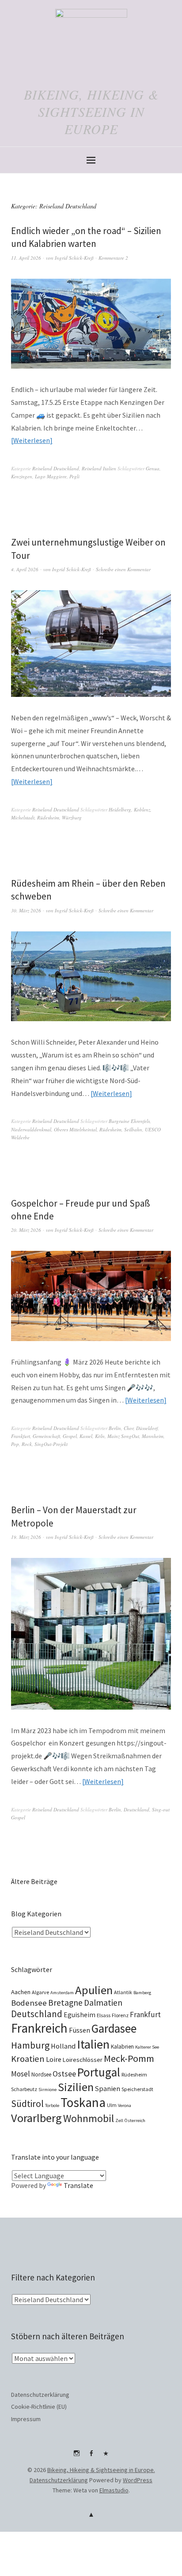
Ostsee (64, 2074)
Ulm (112, 2105)
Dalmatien (103, 2003)
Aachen (21, 1992)
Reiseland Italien (99, 468)
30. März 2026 (26, 910)
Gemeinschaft (46, 1436)
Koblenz (142, 809)
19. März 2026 (26, 1537)
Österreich (135, 2120)
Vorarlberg (36, 2118)
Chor (129, 1428)
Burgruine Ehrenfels (129, 1121)
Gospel (70, 1436)
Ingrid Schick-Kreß (74, 258)
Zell (119, 2120)
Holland (63, 2046)
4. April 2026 (25, 569)
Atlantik (123, 1992)
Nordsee (41, 2074)
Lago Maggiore (51, 476)
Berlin (115, 1428)
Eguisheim (80, 2015)
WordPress (138, 2480)
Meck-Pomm (129, 2058)
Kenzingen (22, 476)
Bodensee (29, 2003)
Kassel (86, 1436)
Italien (93, 2044)
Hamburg (30, 2045)
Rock (27, 1444)
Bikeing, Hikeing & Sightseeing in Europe (91, 111)
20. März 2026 (26, 1230)
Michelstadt (23, 817)
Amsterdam (62, 1993)
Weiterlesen (32, 440)
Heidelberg (120, 809)
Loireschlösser (83, 2060)
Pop (15, 1444)
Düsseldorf (147, 1428)
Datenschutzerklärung (40, 2395)
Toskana (83, 2102)
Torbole (52, 2105)
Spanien (108, 2088)
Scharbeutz (24, 2089)
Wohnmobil (89, 2118)
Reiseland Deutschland (56, 468)
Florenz (120, 2015)
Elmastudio (114, 2490)
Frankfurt (21, 1436)
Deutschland (136, 1809)
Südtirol (27, 2104)
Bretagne (65, 2003)
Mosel (21, 2074)
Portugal (99, 2072)
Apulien (94, 1990)
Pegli (74, 476)
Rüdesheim (48, 817)
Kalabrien (122, 2047)
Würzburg (72, 817)
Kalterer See (147, 2047)
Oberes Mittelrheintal (75, 1129)
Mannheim (153, 1436)
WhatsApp (106, 2457)
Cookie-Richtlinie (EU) (39, 2407)
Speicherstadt (137, 2089)
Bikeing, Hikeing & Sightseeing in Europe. (101, 2470)
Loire (54, 2059)
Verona (125, 2105)
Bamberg (142, 1993)
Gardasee (114, 2028)
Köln (100, 1436)
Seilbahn (133, 1129)
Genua (153, 468)
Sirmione (47, 2090)
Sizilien (76, 2087)
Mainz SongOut (123, 1436)
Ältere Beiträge (34, 1881)
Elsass (104, 2015)
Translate (78, 2185)
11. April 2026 (26, 258)
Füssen (80, 2030)
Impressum (26, 2419)
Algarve (40, 1992)
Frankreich (39, 2028)
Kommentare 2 (113, 258)
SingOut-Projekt (51, 1444)
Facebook (91, 2457)
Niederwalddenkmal (31, 1129)
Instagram (76, 2457)
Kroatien (28, 2059)
